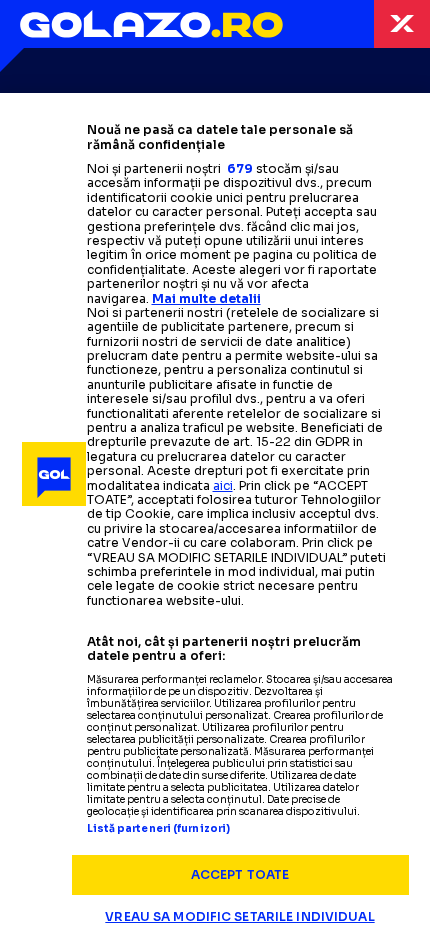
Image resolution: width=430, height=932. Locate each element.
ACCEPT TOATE (240, 874)
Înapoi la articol (402, 24)
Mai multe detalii (206, 298)
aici (223, 485)
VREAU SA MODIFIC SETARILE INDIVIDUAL (239, 916)
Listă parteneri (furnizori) (159, 829)
